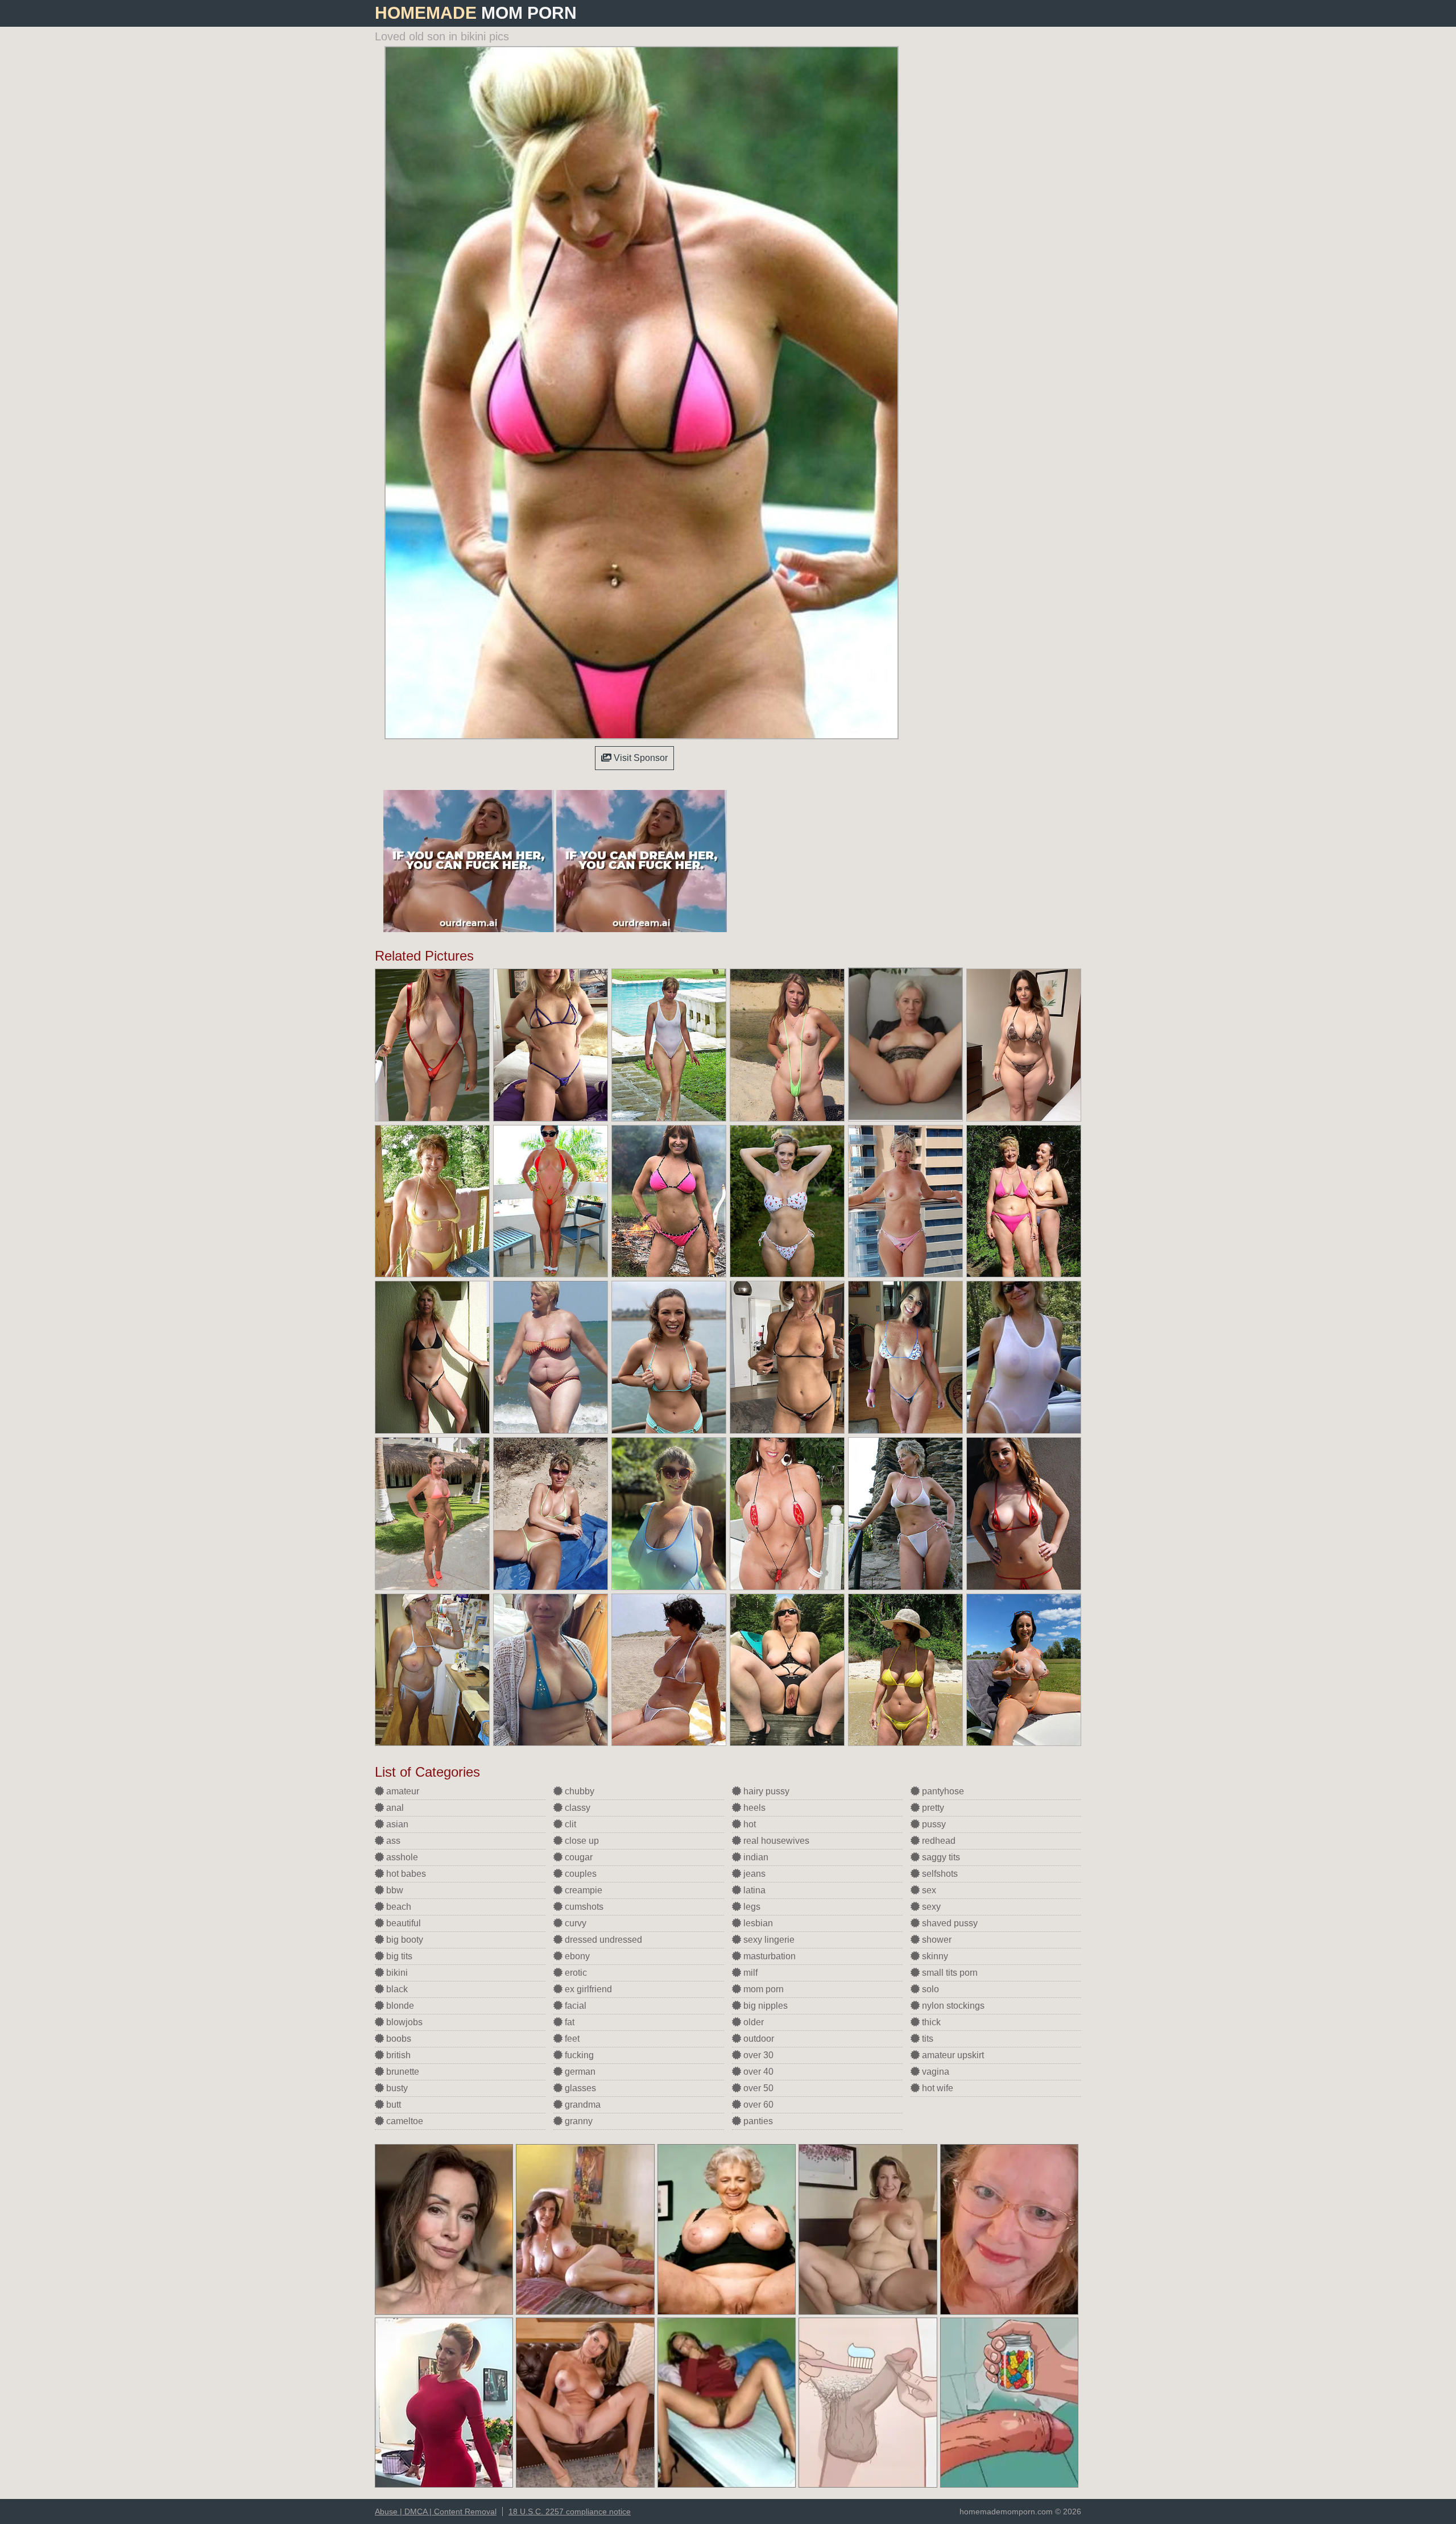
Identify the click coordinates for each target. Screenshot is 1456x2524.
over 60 (757, 2105)
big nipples (764, 2006)
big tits (398, 1956)
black (396, 1989)
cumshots (583, 1907)
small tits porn (949, 1973)
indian (755, 1857)
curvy (574, 1923)
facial (574, 2006)
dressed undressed (602, 1940)
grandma (582, 2105)
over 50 (757, 2088)
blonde (399, 2006)
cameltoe (404, 2121)
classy (576, 1808)
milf (749, 1973)
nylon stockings (952, 2006)
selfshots (939, 1874)
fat (568, 2022)
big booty (404, 1940)
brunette (402, 2072)
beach (398, 1907)
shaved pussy (949, 1923)
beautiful (402, 1923)
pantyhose (942, 1791)
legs (751, 1907)
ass (392, 1841)
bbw (394, 1890)
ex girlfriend (587, 1989)
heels (753, 1808)
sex (928, 1890)
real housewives (775, 1841)
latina (753, 1890)
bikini (396, 1973)
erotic (575, 1973)
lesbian (757, 1923)
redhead (938, 1841)
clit (569, 1824)
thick (930, 2022)
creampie (582, 1890)
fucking (578, 2055)
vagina (934, 2072)
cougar (578, 1857)
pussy (933, 1824)
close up (581, 1841)
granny (578, 2121)
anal (394, 1808)
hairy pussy (765, 1791)
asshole (401, 1857)
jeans (753, 1874)
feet (571, 2039)
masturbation (768, 1956)
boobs (398, 2039)
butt (392, 2105)
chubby (578, 1791)
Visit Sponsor (640, 758)
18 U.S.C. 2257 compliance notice (570, 2511)
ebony (576, 1956)
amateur (402, 1791)
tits (926, 2039)
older (752, 2022)
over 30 (757, 2055)
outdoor (758, 2039)
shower (936, 1940)
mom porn (762, 1989)
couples (580, 1874)
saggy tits (940, 1857)
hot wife (936, 2088)
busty (396, 2088)
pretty (932, 1808)
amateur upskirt (952, 2055)
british (397, 2055)
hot (748, 1824)
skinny (934, 1956)
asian (396, 1824)
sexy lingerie (768, 1940)
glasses (579, 2088)
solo (929, 1989)
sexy (930, 1907)
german (579, 2072)
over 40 (757, 2072)
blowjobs (403, 2022)
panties (757, 2121)
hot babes (405, 1874)
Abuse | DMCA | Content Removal (436, 2511)
